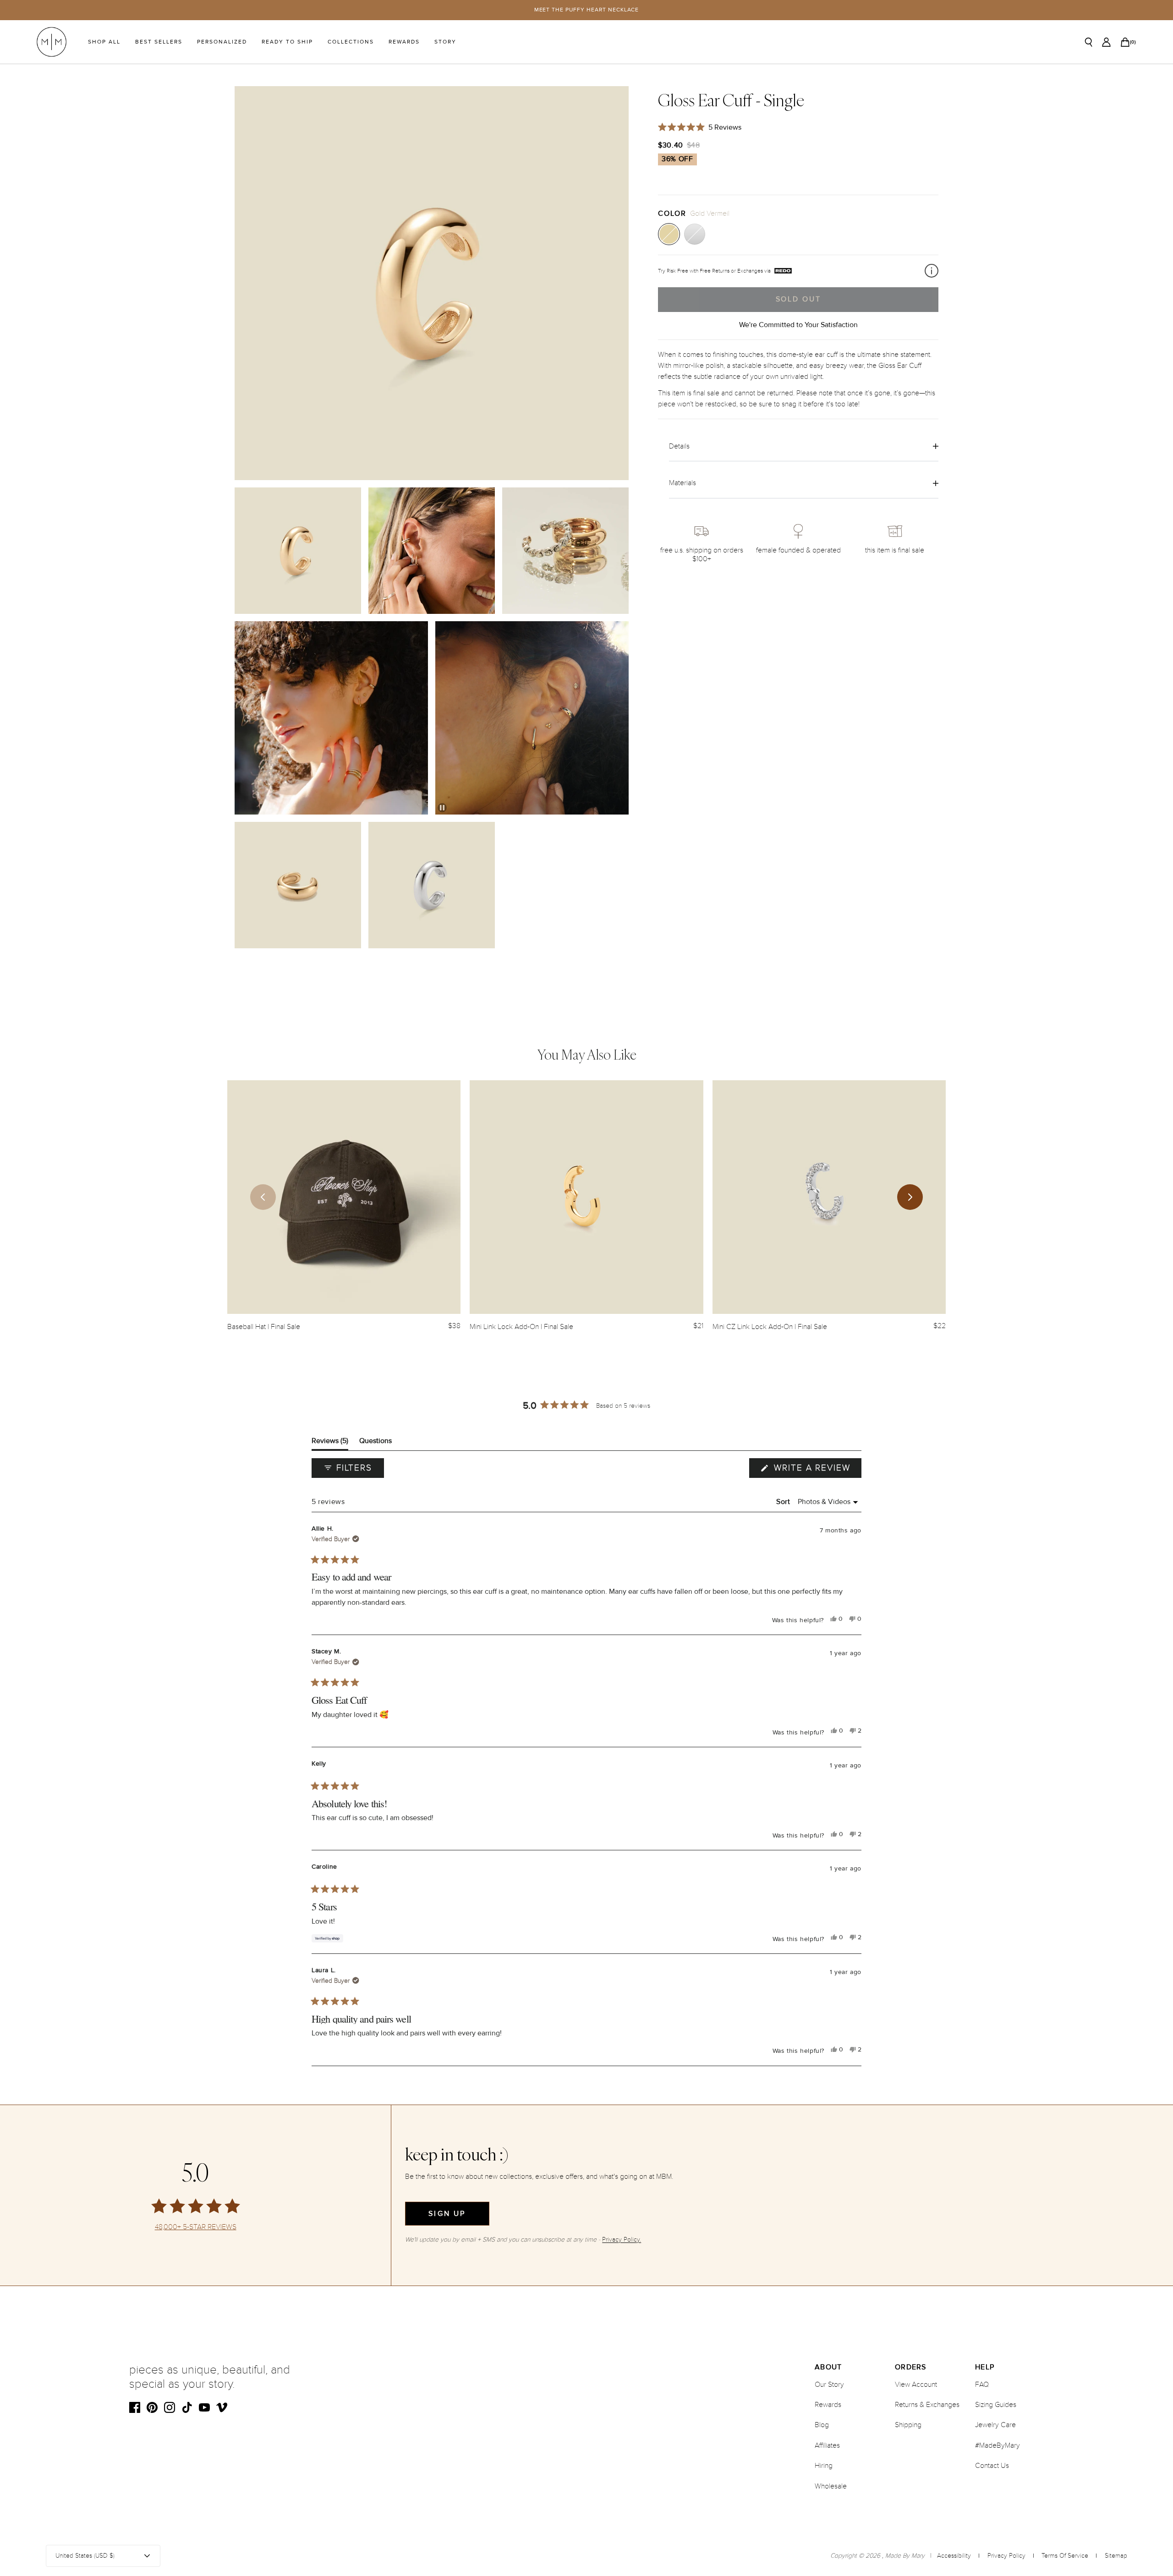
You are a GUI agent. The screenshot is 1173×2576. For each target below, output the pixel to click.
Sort (784, 1502)
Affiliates (827, 2445)
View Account (916, 2385)
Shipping (908, 2425)
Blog (822, 2425)
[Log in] (1106, 42)
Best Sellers (159, 42)
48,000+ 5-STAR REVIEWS (196, 2227)
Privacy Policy (1006, 2556)
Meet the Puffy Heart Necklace (587, 10)
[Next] (910, 1197)
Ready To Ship (287, 42)
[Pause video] (442, 808)
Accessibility (954, 2556)
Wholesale (831, 2486)
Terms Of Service (1065, 2556)
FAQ (982, 2385)
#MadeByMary (998, 2445)
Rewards (404, 42)
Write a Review (816, 1470)
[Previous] (263, 1197)
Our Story (829, 2385)
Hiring (824, 2466)
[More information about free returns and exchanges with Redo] (932, 271)
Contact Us (992, 2466)
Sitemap (1116, 2556)
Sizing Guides (996, 2405)
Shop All (104, 42)
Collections (351, 42)
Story (445, 42)
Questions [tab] (375, 1443)
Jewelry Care (995, 2425)
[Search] (1089, 42)
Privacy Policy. (622, 2240)
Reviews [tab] (330, 1443)
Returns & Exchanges (927, 2405)
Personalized (222, 42)
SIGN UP (447, 2214)
